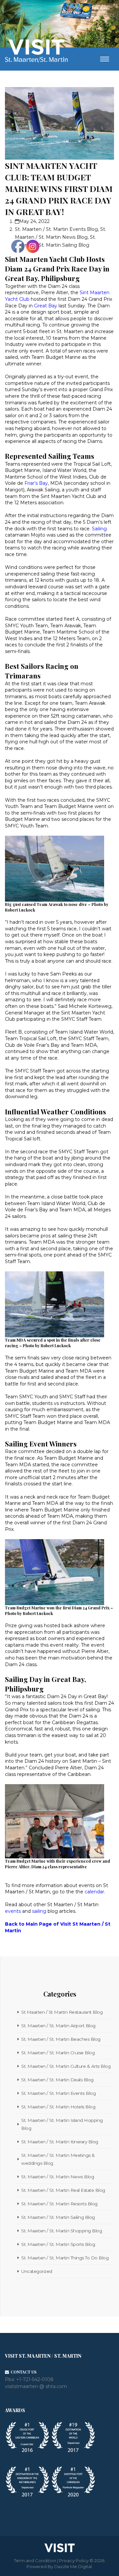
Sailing (99, 529)
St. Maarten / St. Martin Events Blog (56, 229)
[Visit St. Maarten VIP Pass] (76, 12)
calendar (94, 1892)
